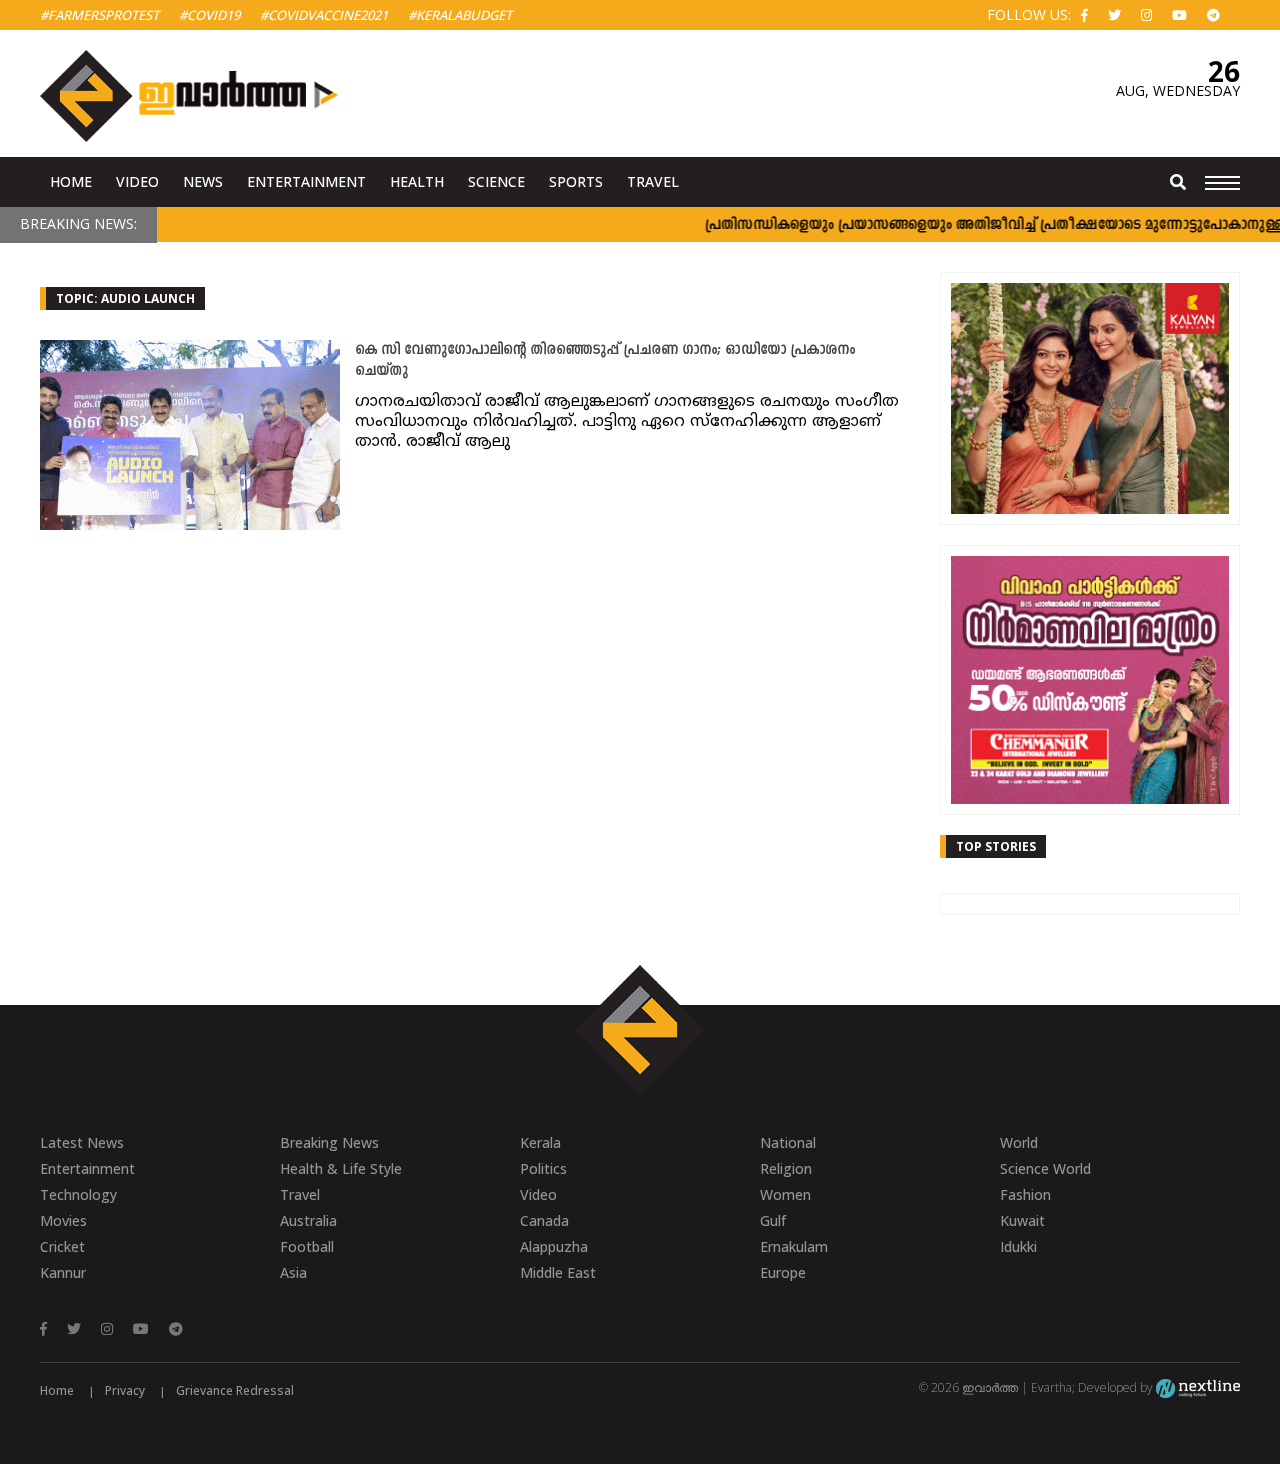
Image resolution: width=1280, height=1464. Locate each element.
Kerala (540, 1142)
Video (137, 181)
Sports (576, 181)
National (788, 1142)
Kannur (63, 1272)
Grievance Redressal (235, 1390)
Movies (63, 1220)
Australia (308, 1220)
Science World (1045, 1168)
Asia (293, 1272)
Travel (653, 181)
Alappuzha (554, 1246)
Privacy (125, 1390)
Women (785, 1194)
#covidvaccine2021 (324, 15)
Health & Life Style (341, 1168)
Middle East (558, 1272)
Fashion (1025, 1194)
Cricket (62, 1246)
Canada (544, 1220)
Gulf (773, 1220)
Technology (78, 1194)
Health (417, 181)
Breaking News (329, 1142)
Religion (786, 1168)
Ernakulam (794, 1246)
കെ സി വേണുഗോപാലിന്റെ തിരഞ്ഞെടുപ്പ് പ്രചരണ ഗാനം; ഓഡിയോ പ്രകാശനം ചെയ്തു (605, 361)
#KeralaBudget (460, 15)
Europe (783, 1272)
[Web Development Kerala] (1198, 1387)
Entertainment (306, 181)
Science (496, 181)
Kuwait (1022, 1220)
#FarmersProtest (99, 15)
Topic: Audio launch (125, 298)
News (203, 181)
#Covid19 (209, 15)
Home (71, 181)
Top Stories (996, 846)
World (1019, 1142)
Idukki (1018, 1246)
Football (307, 1246)
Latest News (82, 1142)
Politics (543, 1168)
